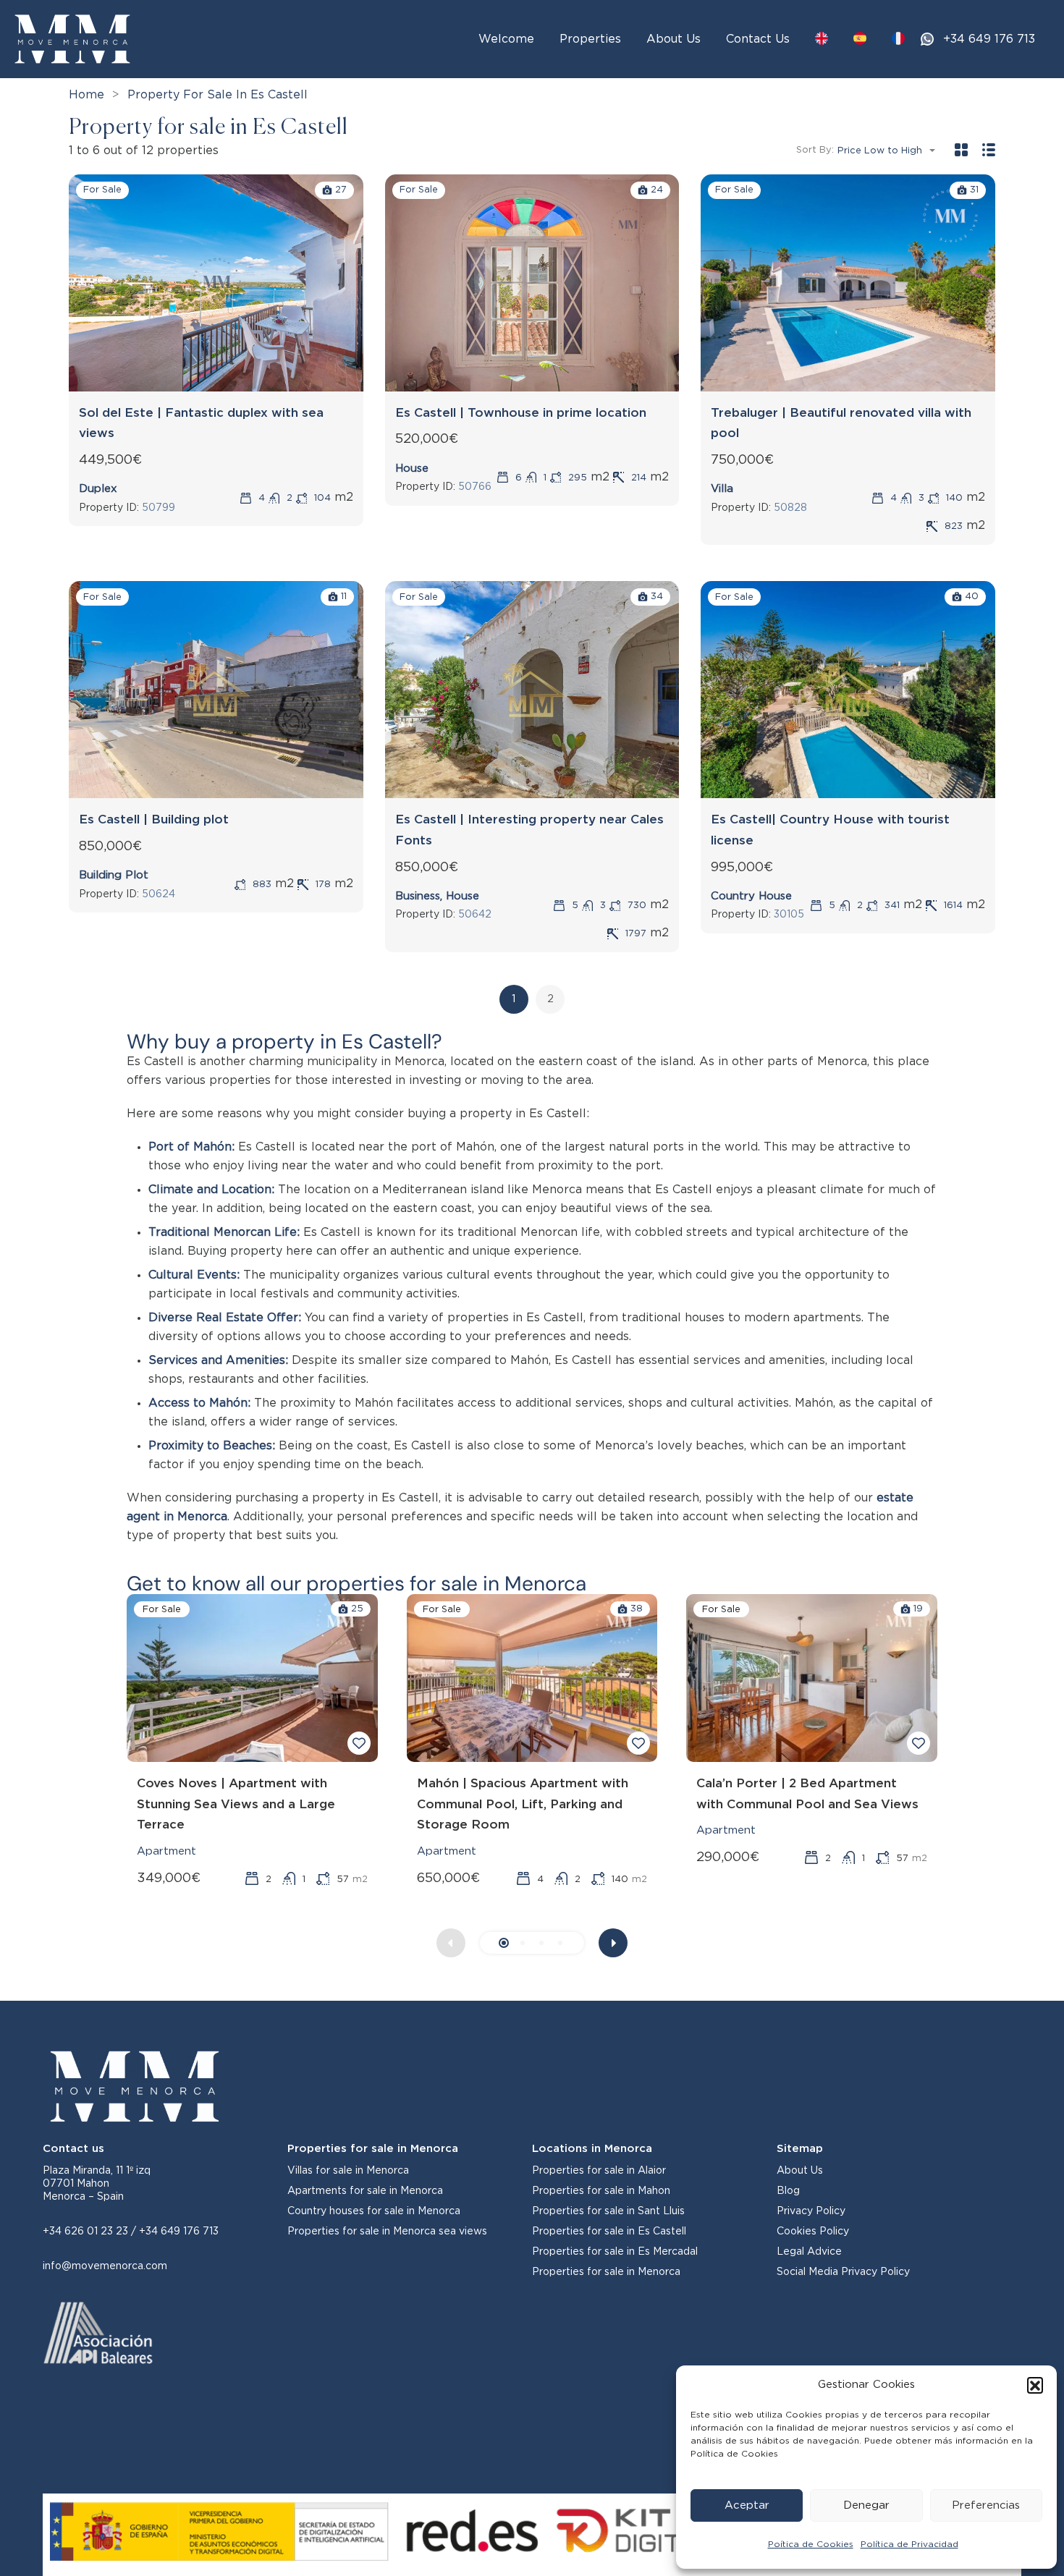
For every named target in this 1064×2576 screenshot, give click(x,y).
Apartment (166, 1851)
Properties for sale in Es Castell (609, 2232)
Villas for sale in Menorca (348, 2171)
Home (86, 95)
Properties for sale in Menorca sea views (387, 2232)
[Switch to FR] (898, 38)
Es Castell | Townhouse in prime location (521, 413)
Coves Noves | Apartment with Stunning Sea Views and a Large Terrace (236, 1804)
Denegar (866, 2505)
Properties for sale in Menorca (606, 2272)
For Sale (102, 190)
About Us (674, 39)
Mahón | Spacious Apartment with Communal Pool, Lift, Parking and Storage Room (523, 1804)
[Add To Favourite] (359, 1743)
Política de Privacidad (909, 2544)
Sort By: (815, 150)
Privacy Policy (811, 2211)
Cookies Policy (813, 2232)
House (412, 469)
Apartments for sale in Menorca (365, 2191)
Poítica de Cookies (811, 2544)
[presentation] (613, 1943)
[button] (1035, 2385)
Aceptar (747, 2505)
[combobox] (891, 151)
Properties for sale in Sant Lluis (608, 2211)
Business (418, 896)
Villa (722, 489)
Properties (590, 39)
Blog (788, 2191)
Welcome (506, 39)
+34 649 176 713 (989, 39)
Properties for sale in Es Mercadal (615, 2252)
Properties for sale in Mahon (601, 2191)
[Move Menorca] (72, 38)
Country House (751, 896)
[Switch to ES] (860, 38)
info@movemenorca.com (105, 2266)
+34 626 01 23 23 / (91, 2232)
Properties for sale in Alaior (599, 2171)
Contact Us (758, 39)
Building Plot (114, 875)
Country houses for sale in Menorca (374, 2211)
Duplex (98, 489)
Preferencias (986, 2505)
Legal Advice (809, 2252)
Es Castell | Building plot (154, 819)
